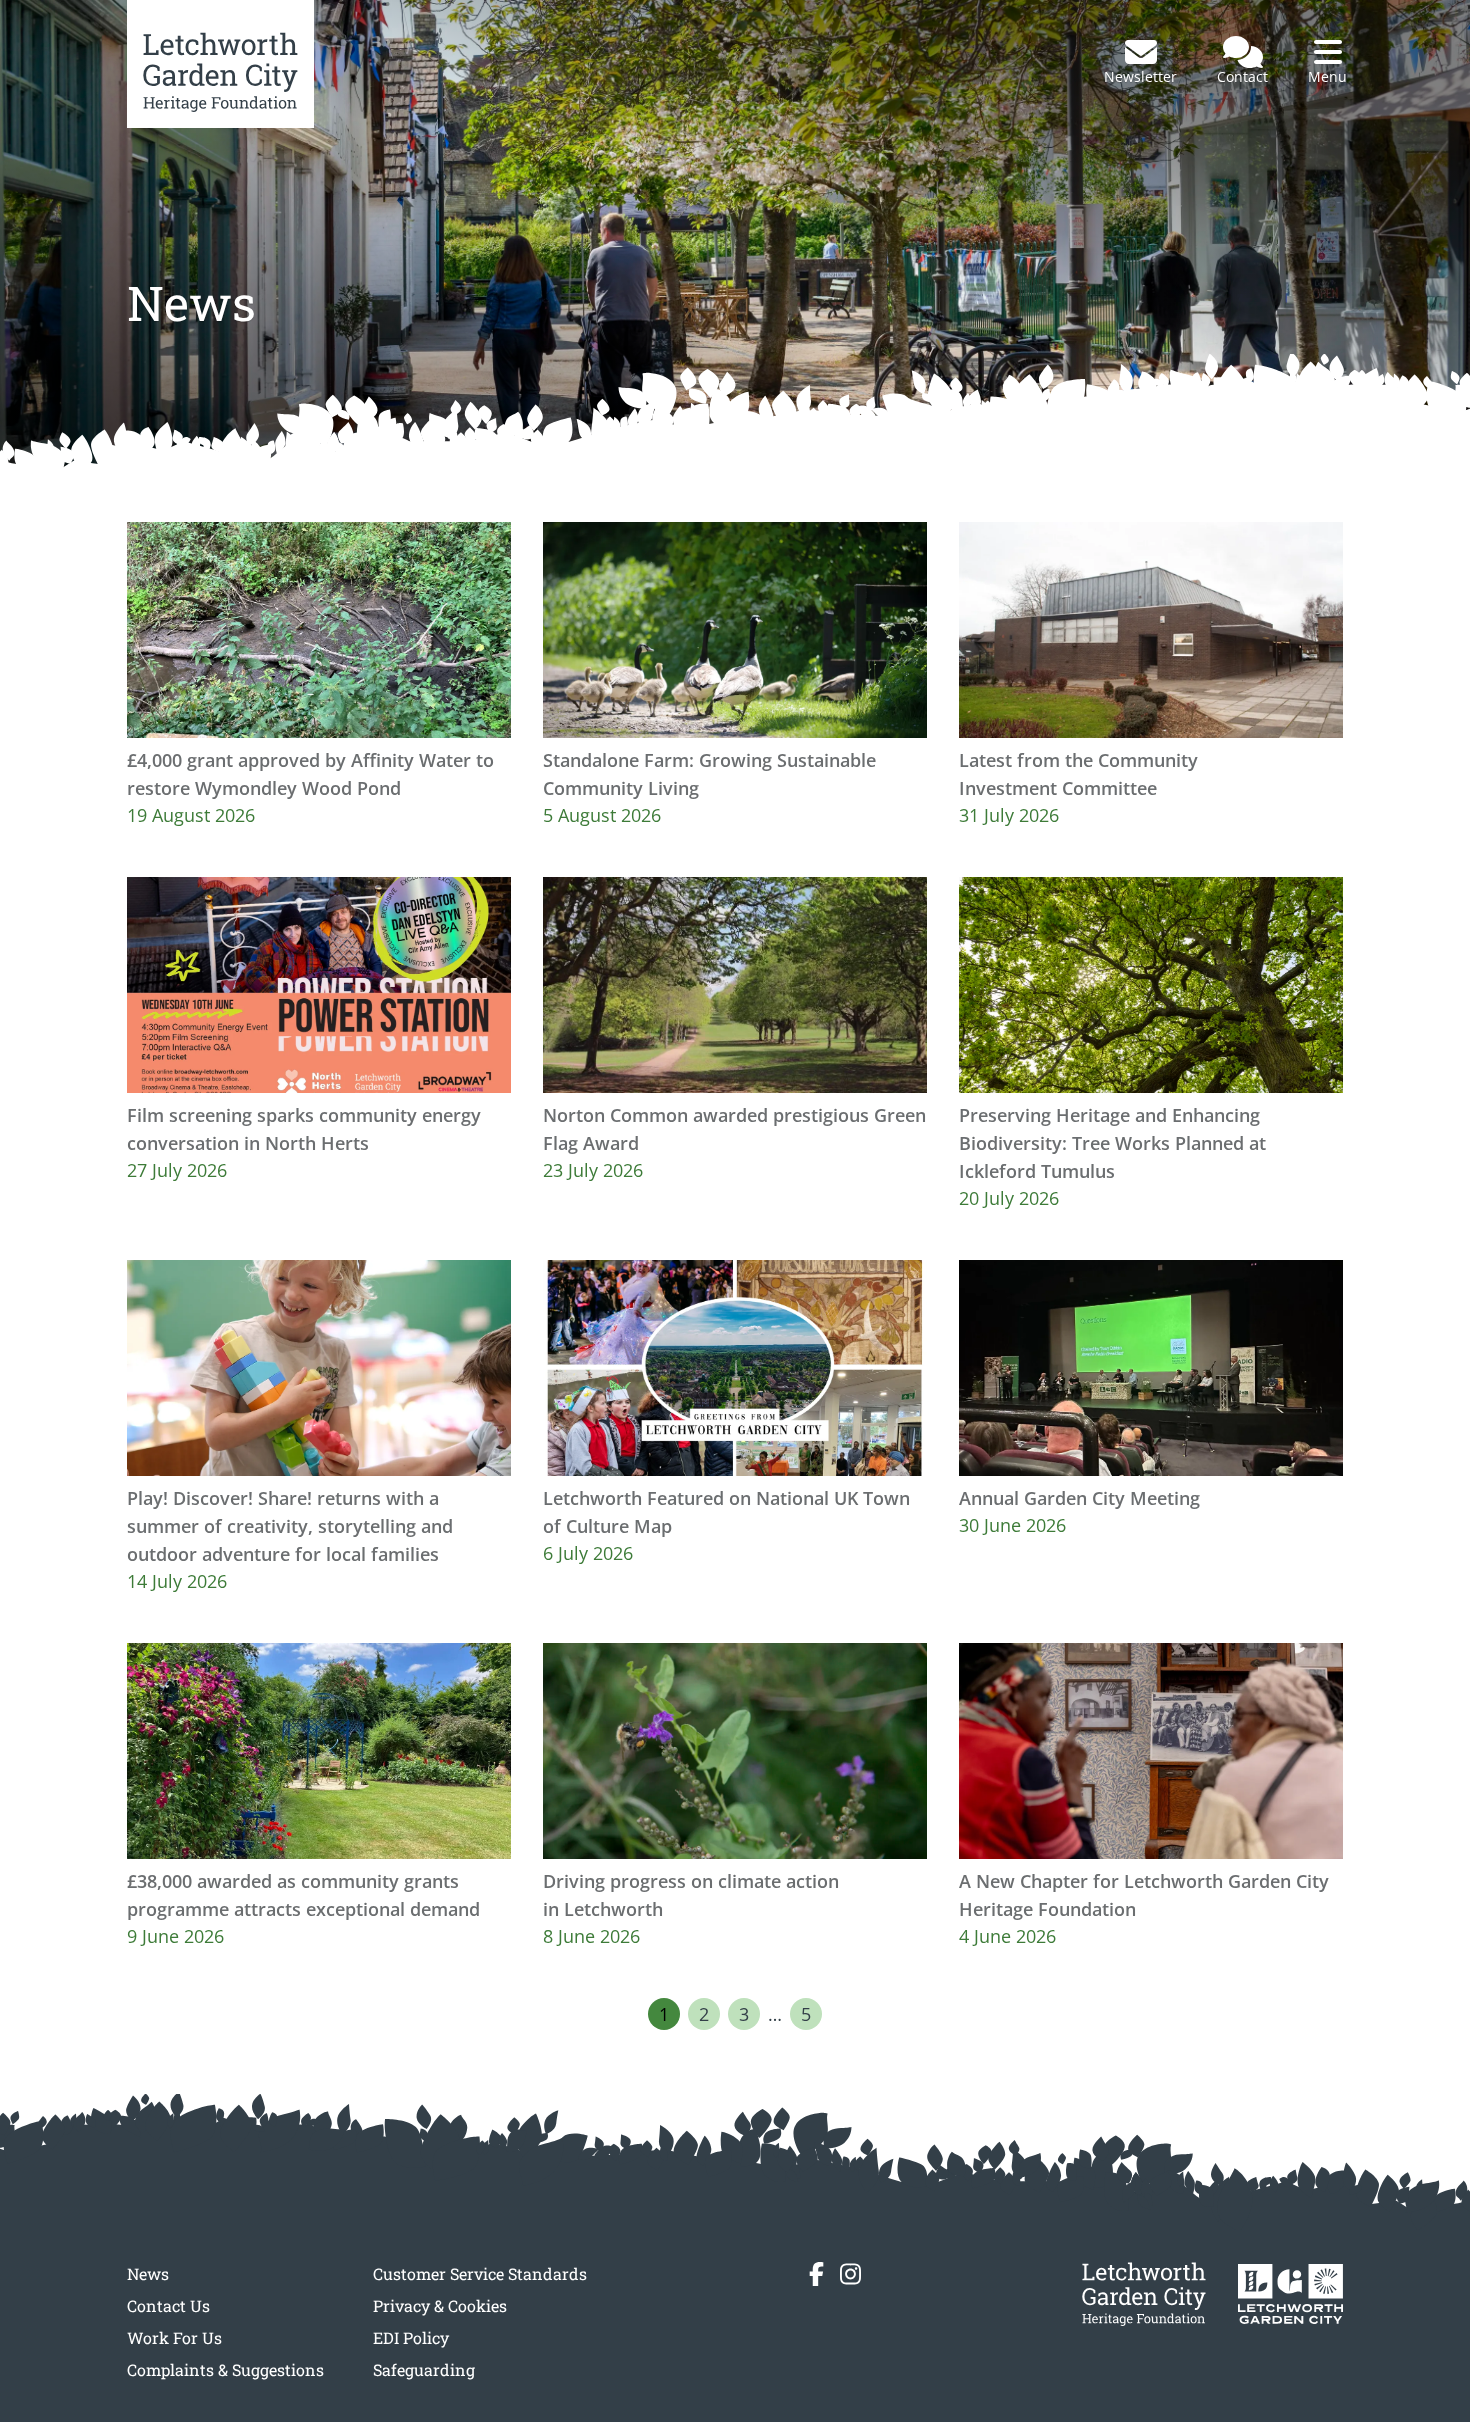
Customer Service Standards (480, 2273)
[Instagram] (850, 2274)
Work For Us (174, 2337)
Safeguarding (424, 2369)
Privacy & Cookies (440, 2305)
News (148, 2273)
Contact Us (168, 2305)
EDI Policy (411, 2337)
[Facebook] (816, 2274)
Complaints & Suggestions (225, 2369)
